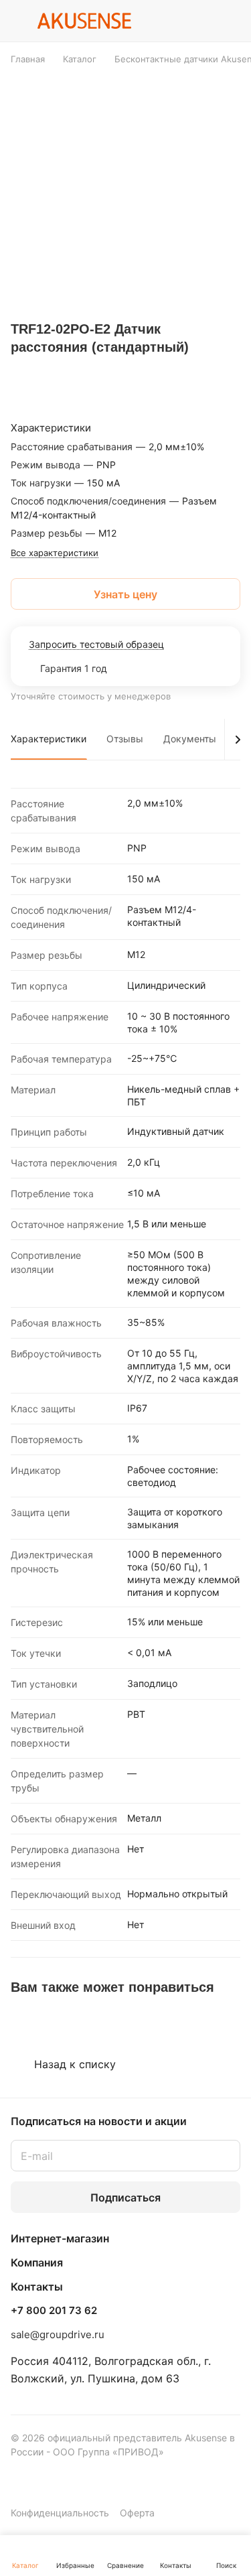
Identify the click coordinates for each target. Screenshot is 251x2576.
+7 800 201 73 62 (54, 2311)
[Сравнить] (201, 374)
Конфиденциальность (60, 2513)
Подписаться (125, 2197)
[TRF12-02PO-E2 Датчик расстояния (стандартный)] (130, 190)
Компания (37, 2262)
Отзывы (125, 739)
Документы (190, 739)
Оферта (137, 2513)
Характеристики (49, 739)
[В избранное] (169, 374)
